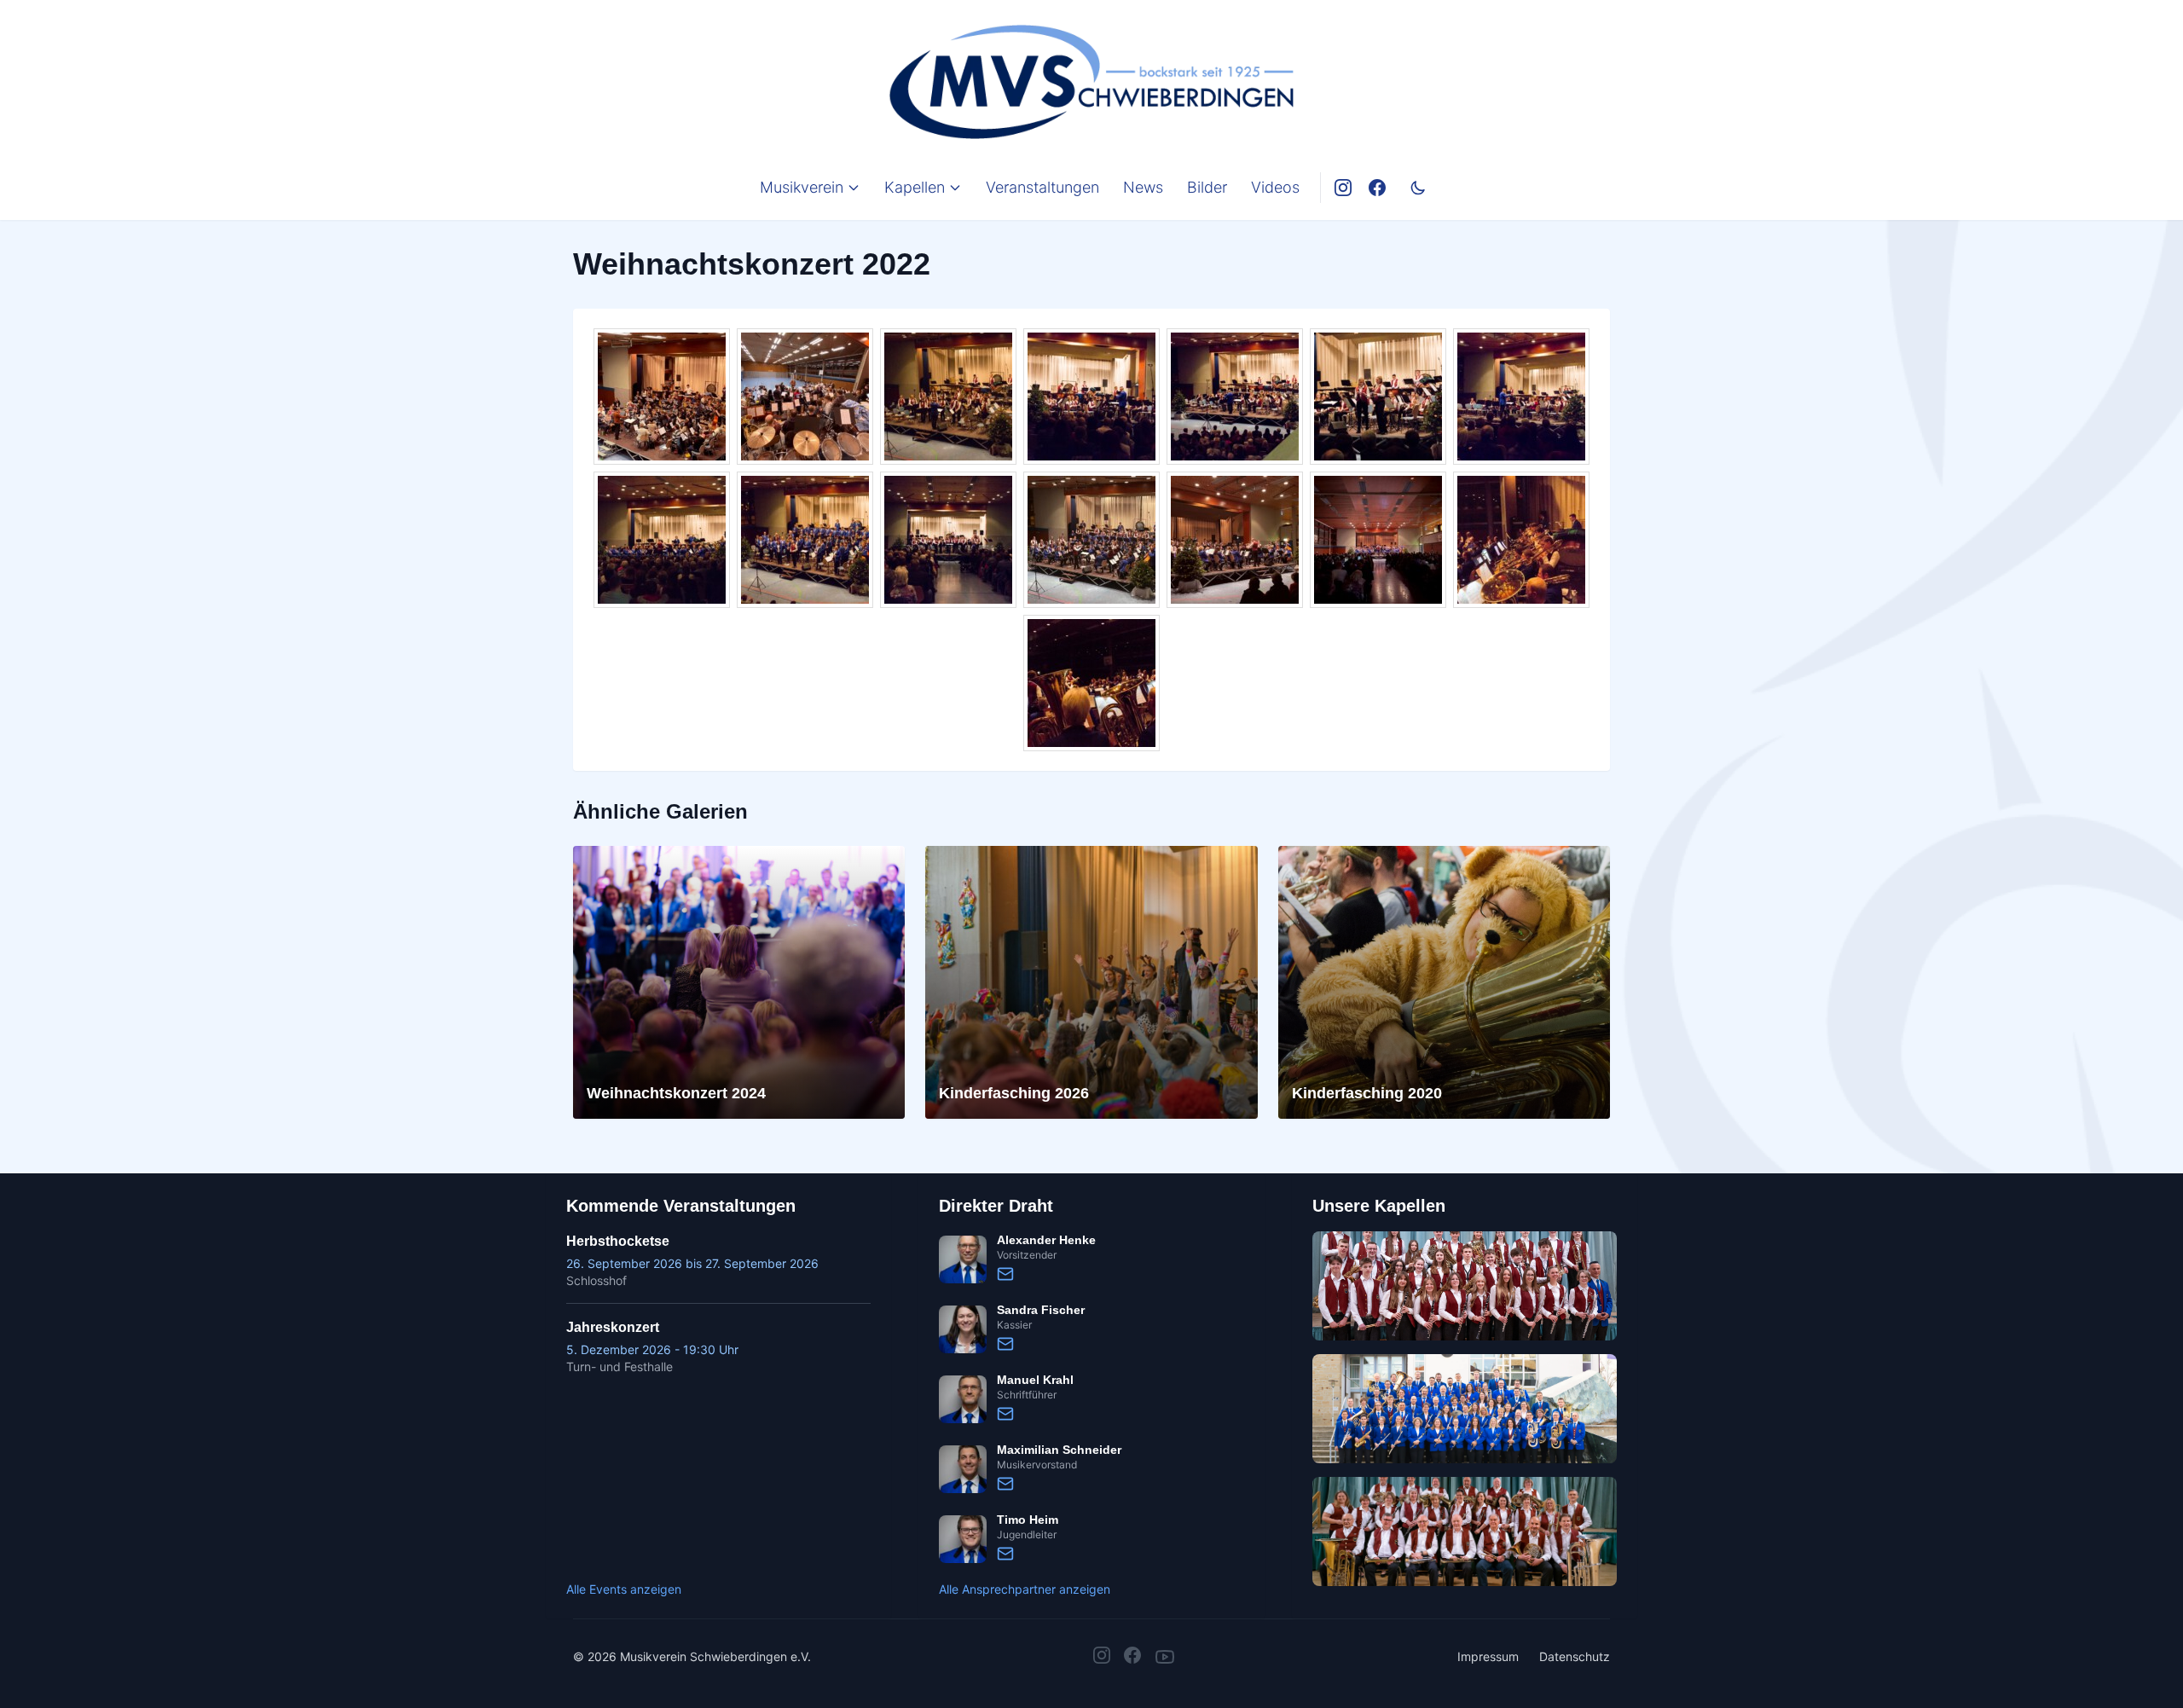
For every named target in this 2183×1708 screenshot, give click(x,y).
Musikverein (802, 187)
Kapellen (915, 187)
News (1143, 187)
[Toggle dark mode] (1418, 188)
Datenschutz (1575, 1656)
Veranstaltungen (1042, 187)
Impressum (1488, 1656)
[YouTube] (1165, 1657)
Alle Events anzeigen (624, 1589)
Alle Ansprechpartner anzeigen (1025, 1589)
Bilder (1207, 187)
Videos (1275, 187)
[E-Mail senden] (1005, 1274)
